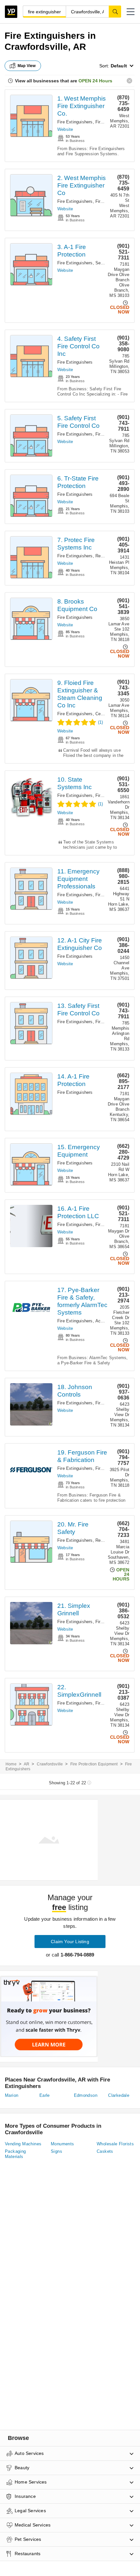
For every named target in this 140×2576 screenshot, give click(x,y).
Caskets (105, 2151)
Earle (45, 2095)
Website (65, 129)
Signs (56, 2151)
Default (119, 66)
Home (11, 1764)
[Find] (115, 11)
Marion (12, 2095)
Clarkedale (119, 2095)
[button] (131, 12)
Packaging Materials (15, 2154)
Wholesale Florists (115, 2144)
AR (27, 1764)
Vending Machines (23, 2144)
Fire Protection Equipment (94, 1764)
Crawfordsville (50, 1764)
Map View (27, 66)
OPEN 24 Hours (95, 81)
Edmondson (86, 2095)
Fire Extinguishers (75, 122)
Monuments (63, 2144)
